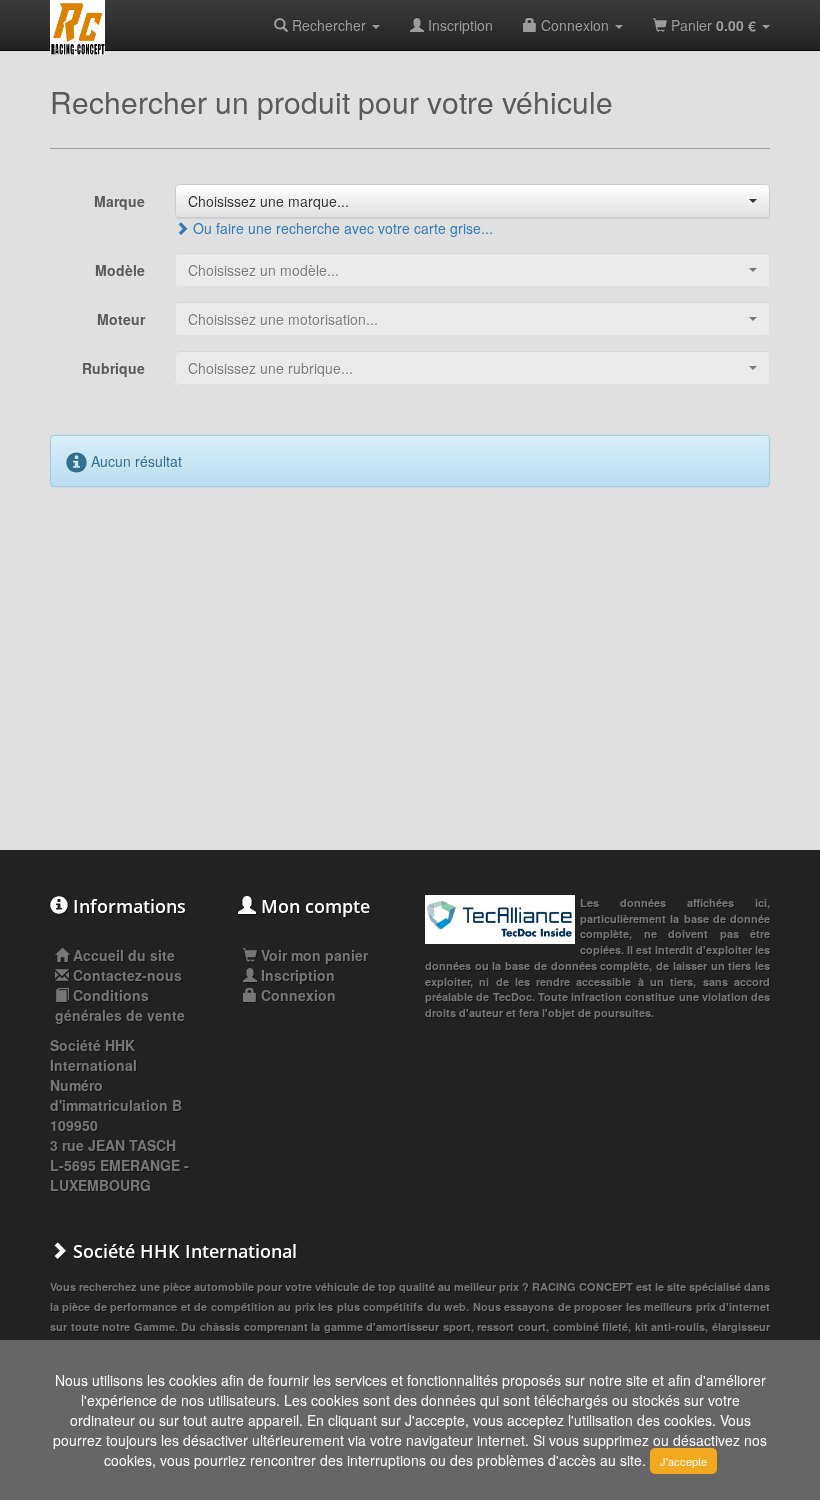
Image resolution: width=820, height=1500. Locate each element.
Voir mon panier (312, 955)
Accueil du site (124, 955)
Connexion (575, 25)
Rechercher (329, 25)
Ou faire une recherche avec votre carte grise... (341, 228)
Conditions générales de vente (120, 1005)
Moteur (121, 319)
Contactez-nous (127, 975)
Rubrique (113, 368)
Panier (711, 25)
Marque (119, 201)
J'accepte (683, 1461)
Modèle (120, 270)
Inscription (458, 25)
